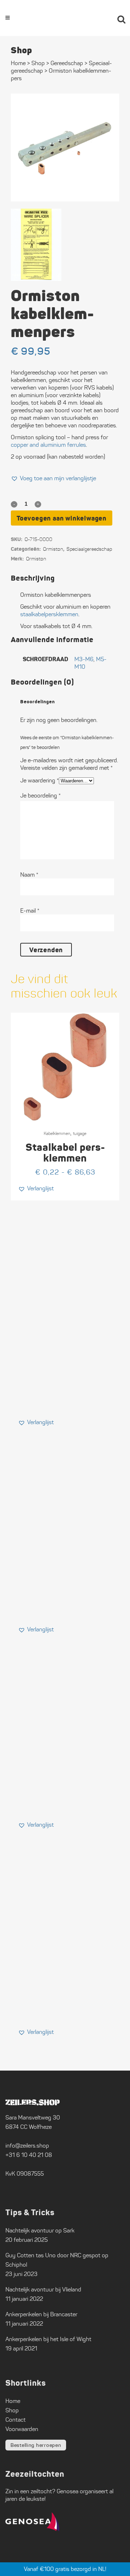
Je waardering (40, 780)
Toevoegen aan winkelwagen (62, 518)
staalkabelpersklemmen (49, 614)
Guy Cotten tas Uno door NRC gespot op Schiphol (57, 2260)
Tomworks (101, 2570)
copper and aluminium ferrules (48, 445)
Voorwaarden (22, 2429)
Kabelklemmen (57, 1133)
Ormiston (53, 549)
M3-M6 (84, 659)
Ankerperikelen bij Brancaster (41, 2314)
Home (18, 63)
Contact (16, 2420)
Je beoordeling (40, 796)
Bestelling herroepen (36, 2445)
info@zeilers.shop (27, 2146)
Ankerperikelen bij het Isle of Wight (48, 2339)
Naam (29, 875)
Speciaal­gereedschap (89, 549)
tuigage (80, 1133)
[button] (53, 478)
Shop (38, 63)
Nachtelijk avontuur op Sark (40, 2230)
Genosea (68, 2491)
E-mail (30, 911)
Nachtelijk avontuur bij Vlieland (43, 2289)
